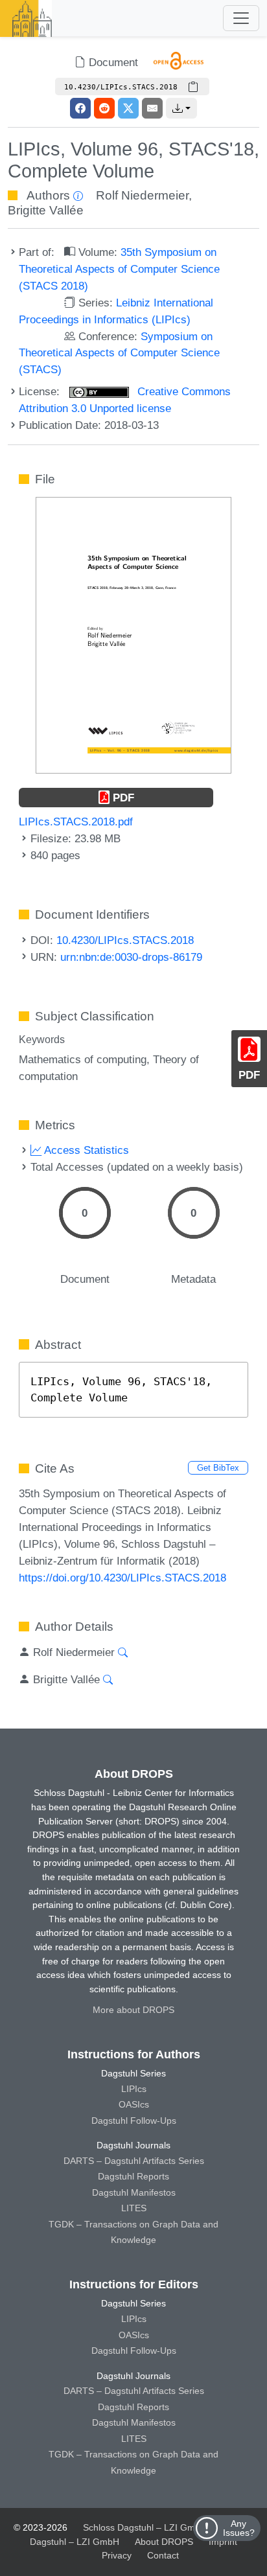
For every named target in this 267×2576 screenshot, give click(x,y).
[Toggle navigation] (241, 18)
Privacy (117, 2555)
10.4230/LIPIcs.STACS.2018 (125, 940)
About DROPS (164, 2542)
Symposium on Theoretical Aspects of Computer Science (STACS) (119, 353)
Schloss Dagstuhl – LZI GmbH (145, 2527)
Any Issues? (239, 2528)
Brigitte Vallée (46, 210)
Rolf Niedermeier (142, 195)
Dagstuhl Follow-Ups (134, 2121)
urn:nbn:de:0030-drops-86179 (131, 957)
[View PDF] (133, 634)
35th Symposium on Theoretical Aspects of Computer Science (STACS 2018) (119, 269)
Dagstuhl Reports (133, 2176)
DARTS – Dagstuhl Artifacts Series (134, 2161)
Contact (163, 2555)
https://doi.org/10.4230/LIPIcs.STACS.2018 (122, 1578)
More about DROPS (133, 2010)
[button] (181, 108)
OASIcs (134, 2104)
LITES (134, 2208)
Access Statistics (85, 1150)
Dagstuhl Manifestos (134, 2192)
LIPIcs (134, 2089)
